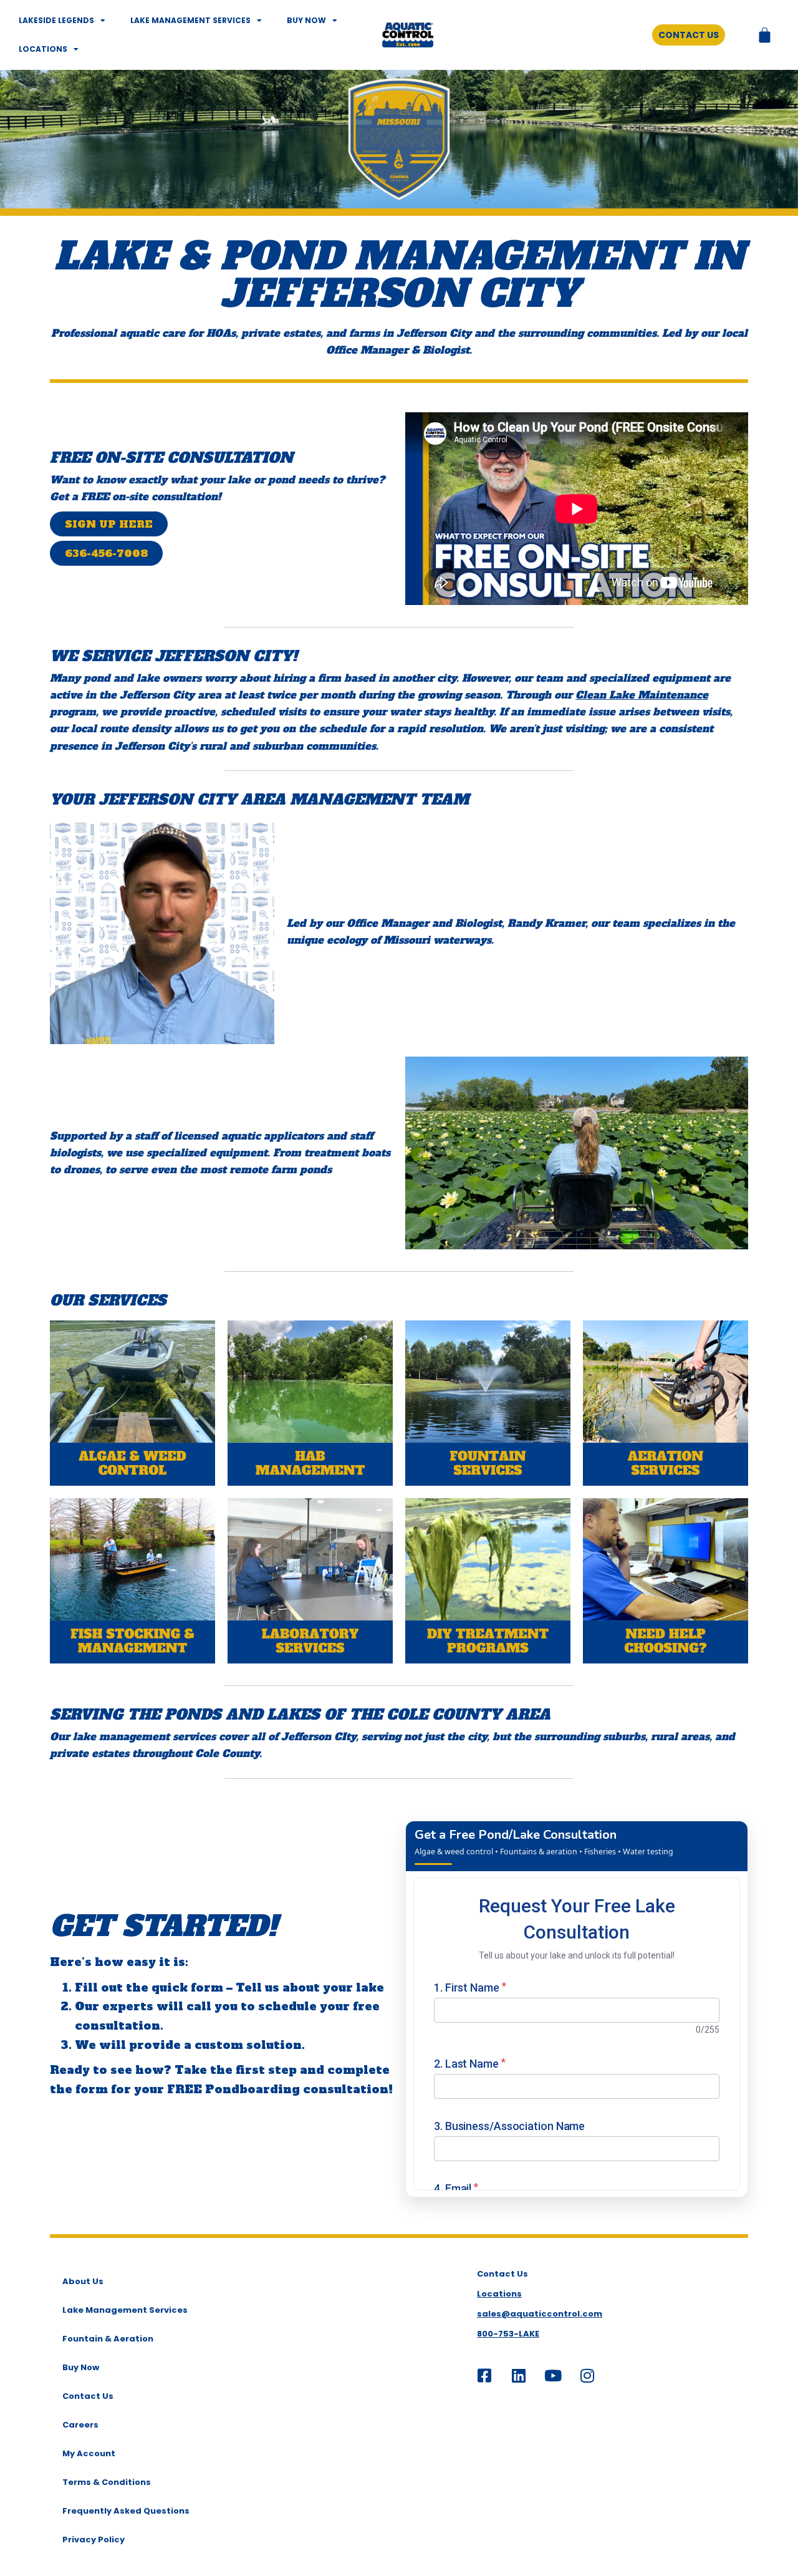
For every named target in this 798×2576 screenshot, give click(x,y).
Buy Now (306, 20)
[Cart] (765, 35)
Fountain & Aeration (108, 2339)
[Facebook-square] (484, 2375)
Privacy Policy (94, 2540)
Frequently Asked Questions (126, 2511)
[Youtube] (553, 2375)
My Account (89, 2453)
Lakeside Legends (56, 20)
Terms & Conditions (107, 2482)
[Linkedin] (519, 2375)
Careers (80, 2425)
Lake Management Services (190, 20)
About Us (83, 2281)
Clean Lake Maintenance (642, 695)
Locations (43, 49)
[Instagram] (587, 2375)
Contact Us (88, 2396)
